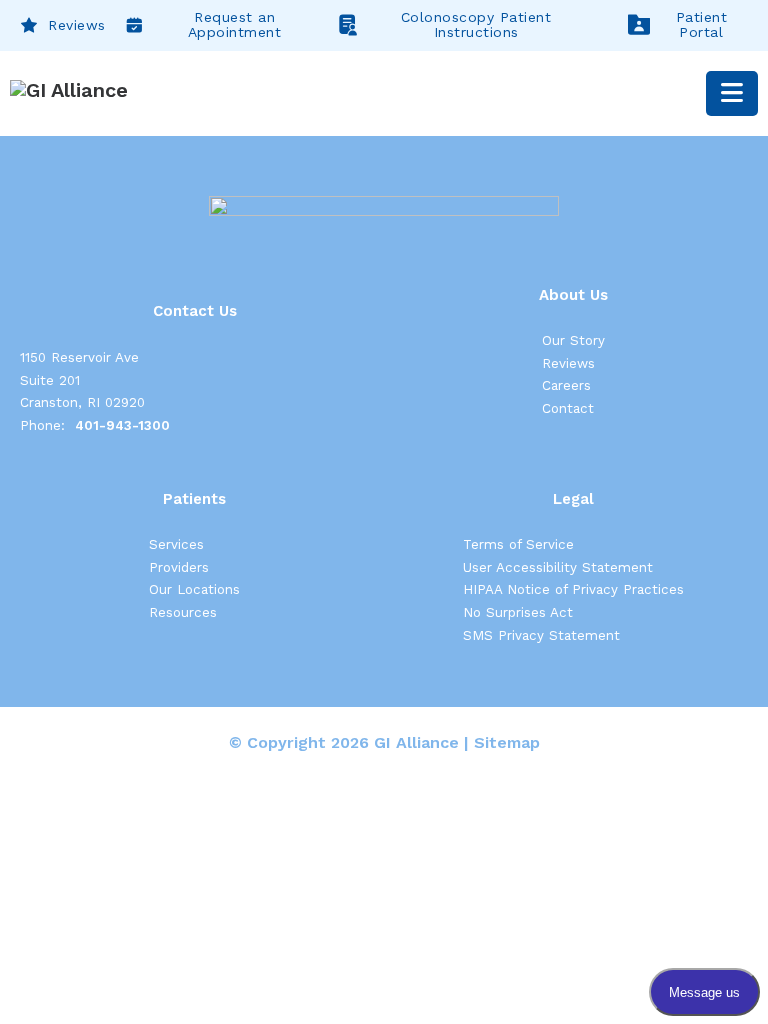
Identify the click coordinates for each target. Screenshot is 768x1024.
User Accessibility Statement (558, 567)
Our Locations (194, 589)
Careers (566, 385)
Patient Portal (702, 25)
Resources (183, 612)
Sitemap (507, 742)
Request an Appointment (235, 25)
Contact (568, 408)
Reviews (77, 25)
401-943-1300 (122, 425)
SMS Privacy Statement (541, 635)
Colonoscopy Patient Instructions (476, 25)
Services (176, 544)
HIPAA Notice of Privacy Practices (573, 589)
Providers (179, 567)
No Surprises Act (518, 612)
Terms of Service (518, 544)
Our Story (573, 340)
